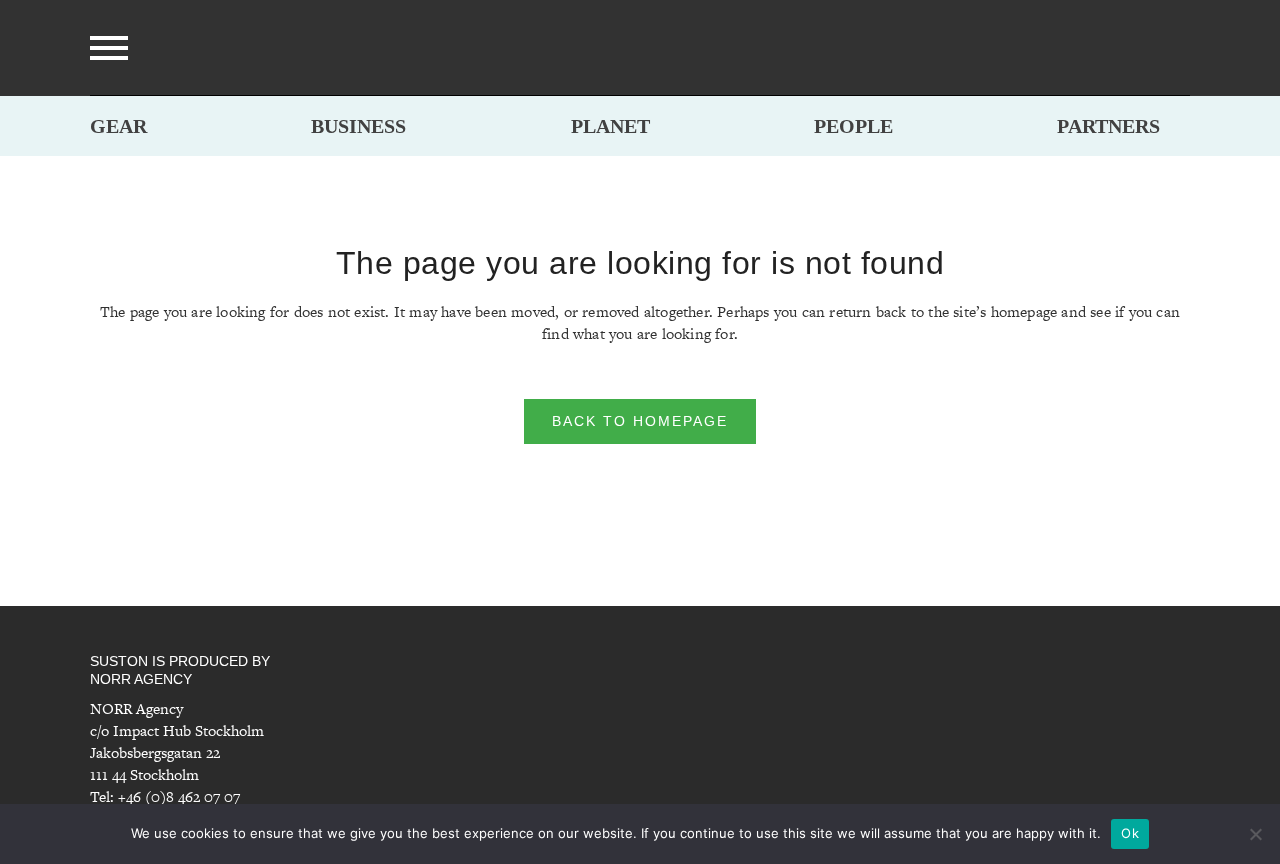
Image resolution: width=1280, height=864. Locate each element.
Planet (610, 126)
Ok (1130, 833)
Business (358, 126)
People (853, 126)
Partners (1108, 126)
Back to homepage (640, 421)
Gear (118, 126)
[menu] (109, 48)
